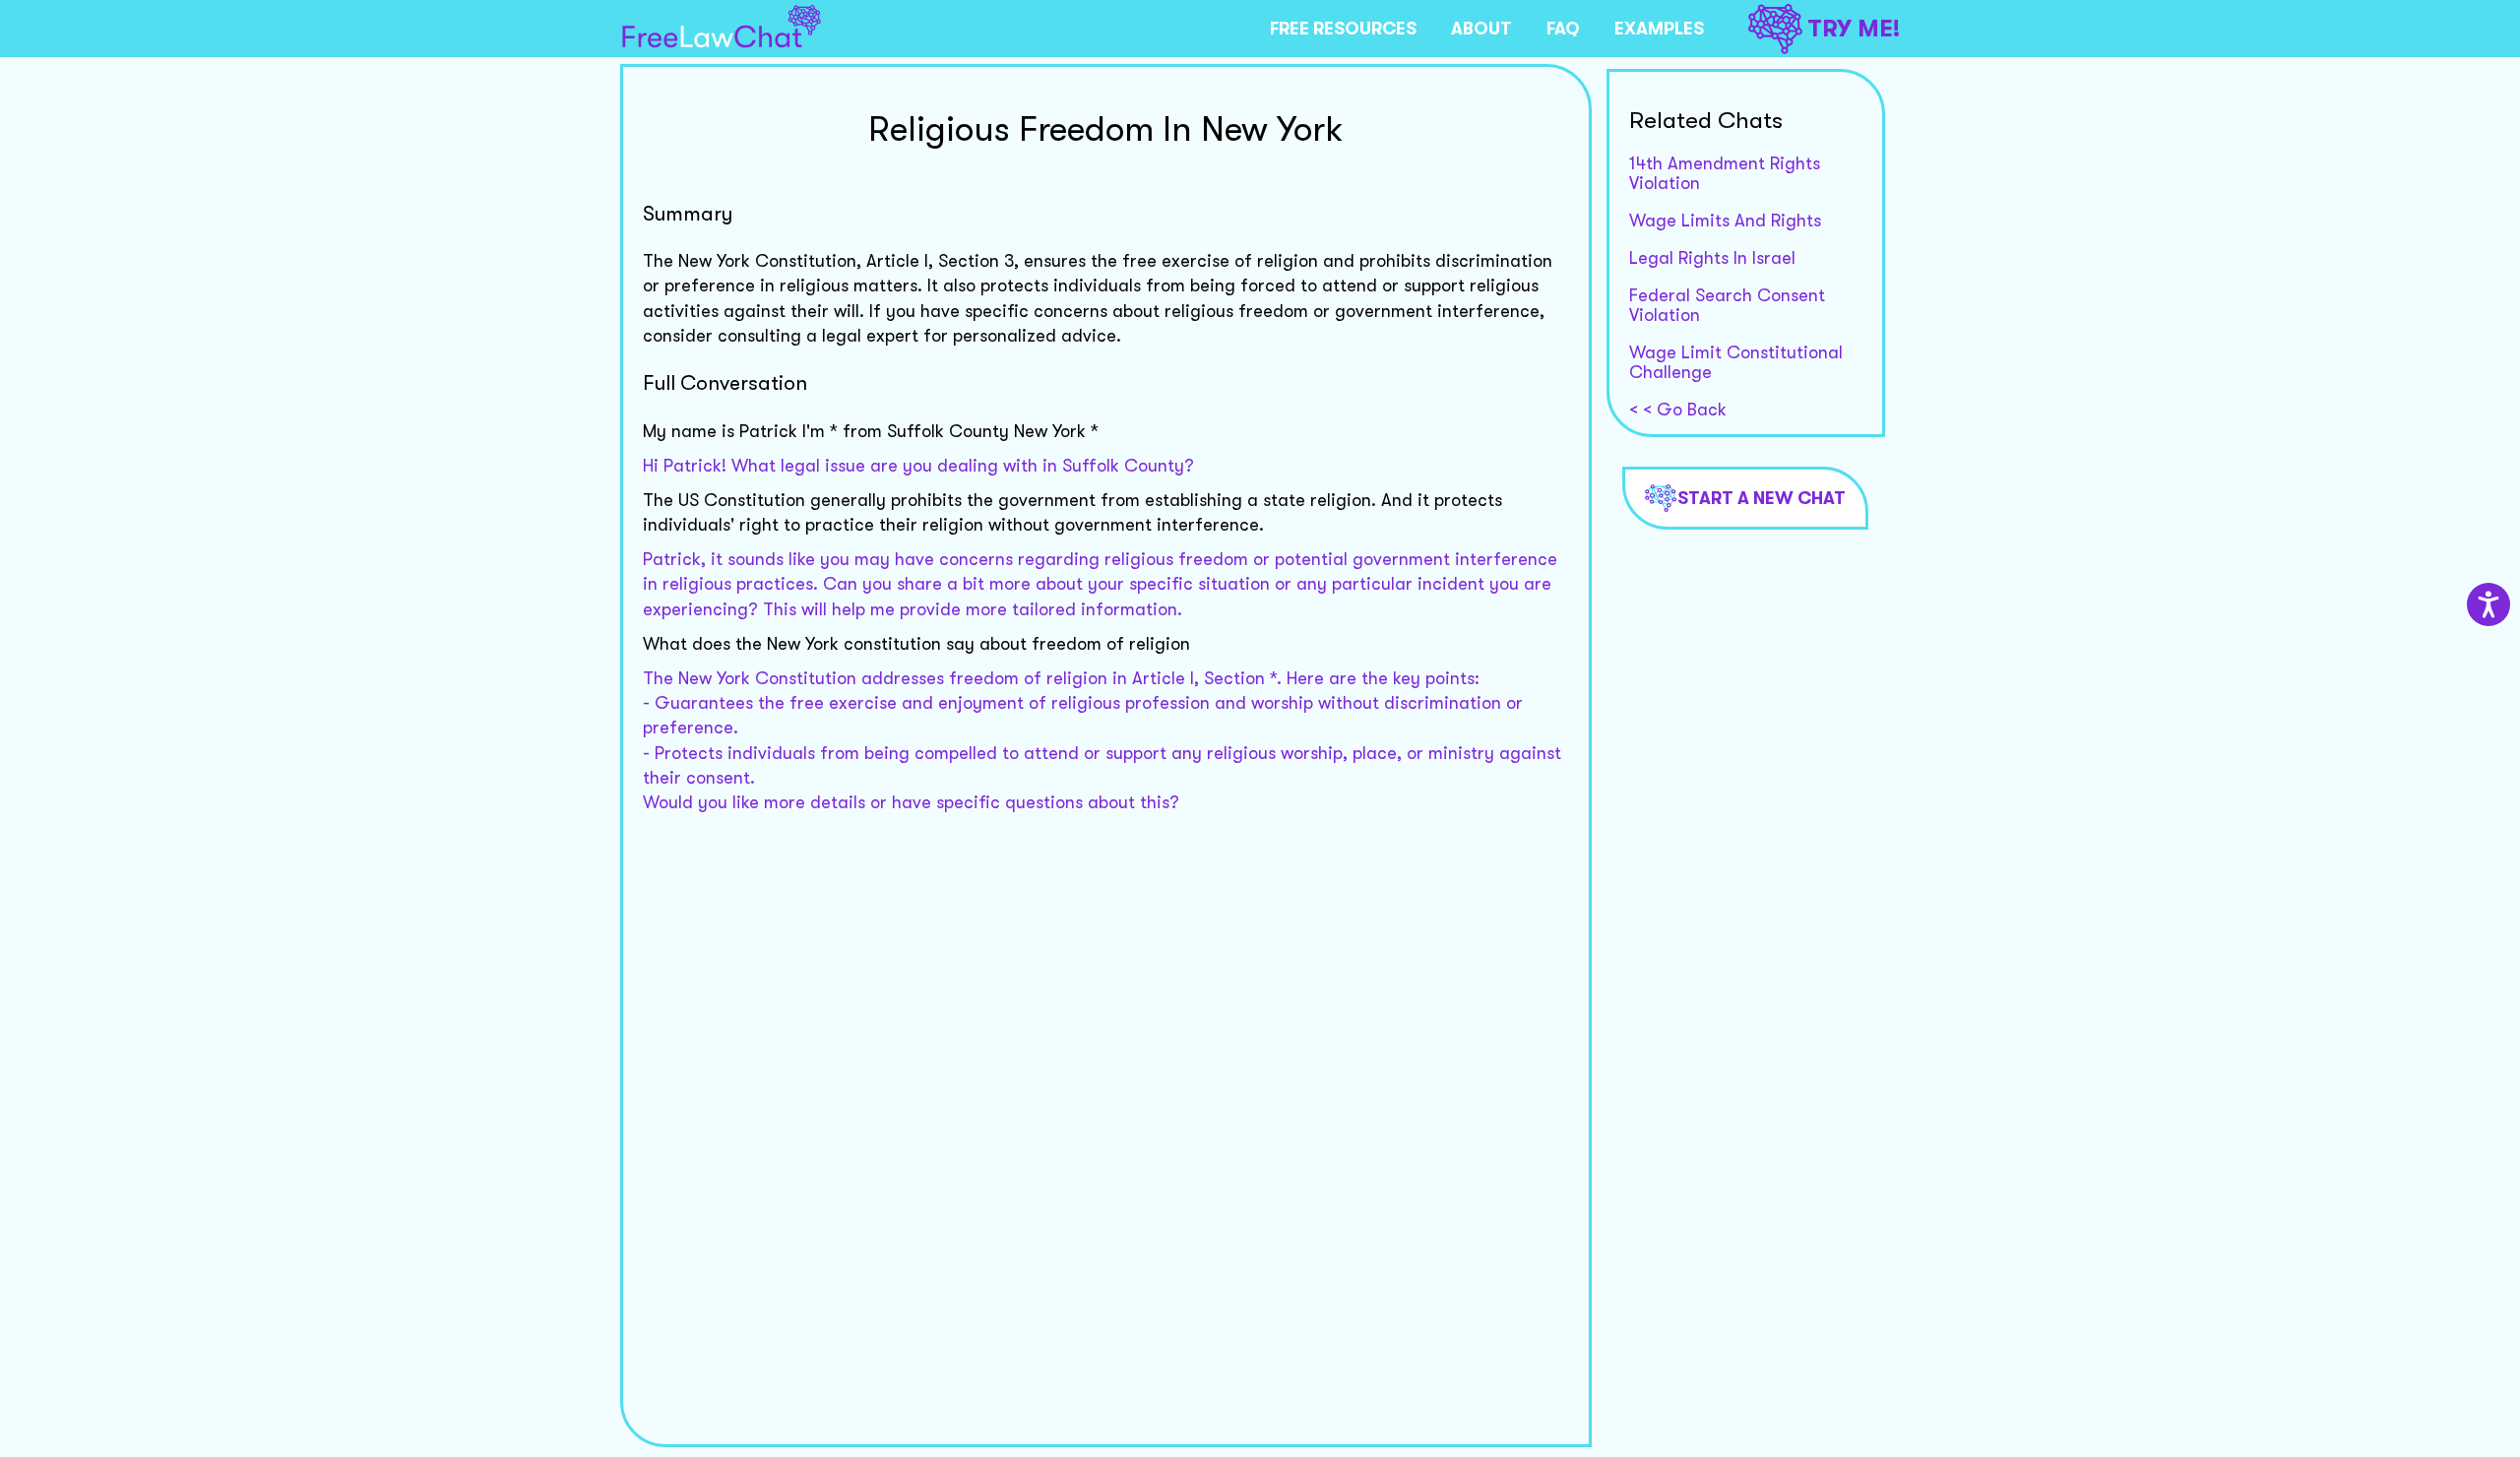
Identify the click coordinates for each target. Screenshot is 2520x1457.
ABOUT (1481, 29)
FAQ (1563, 29)
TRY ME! (1854, 29)
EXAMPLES (1659, 29)
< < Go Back (1678, 410)
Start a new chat (1762, 498)
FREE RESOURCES (1343, 29)
